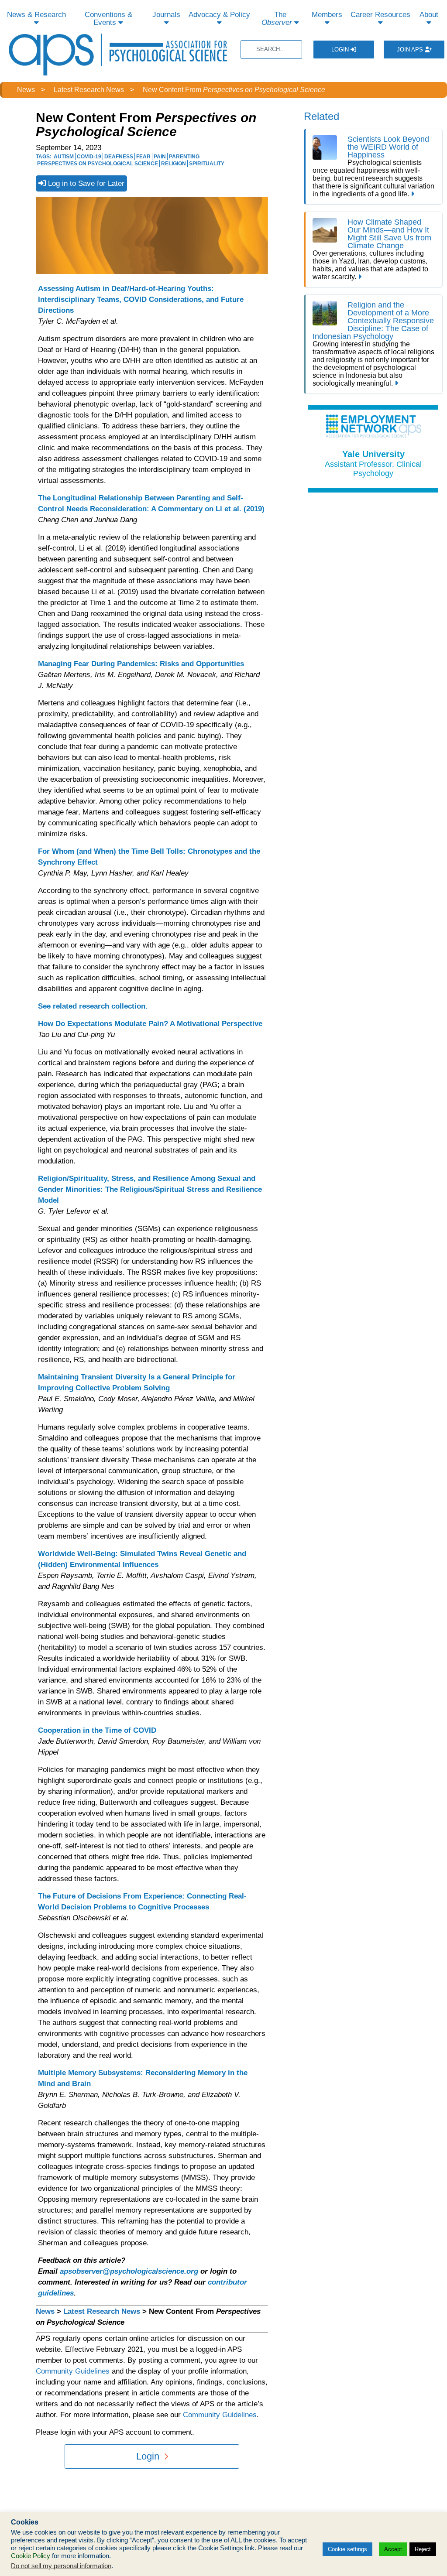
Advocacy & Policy (219, 15)
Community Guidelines (73, 2371)
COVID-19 (89, 157)
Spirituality (207, 164)
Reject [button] (423, 2549)
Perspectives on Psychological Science (98, 164)
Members (327, 15)
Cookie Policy (31, 2556)
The (277, 19)
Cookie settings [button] (347, 2549)
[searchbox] (271, 50)
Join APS (411, 50)
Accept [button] (393, 2549)
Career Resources (380, 15)
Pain (160, 157)
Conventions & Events (108, 19)
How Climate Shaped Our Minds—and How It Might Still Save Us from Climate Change (389, 234)
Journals (166, 15)
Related (321, 116)
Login (341, 50)
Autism (64, 157)
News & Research (36, 15)
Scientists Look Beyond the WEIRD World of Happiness (388, 147)
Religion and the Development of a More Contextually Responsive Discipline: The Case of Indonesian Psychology (373, 321)
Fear (143, 157)
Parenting (184, 157)
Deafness (119, 157)
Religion (174, 164)
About (429, 15)
